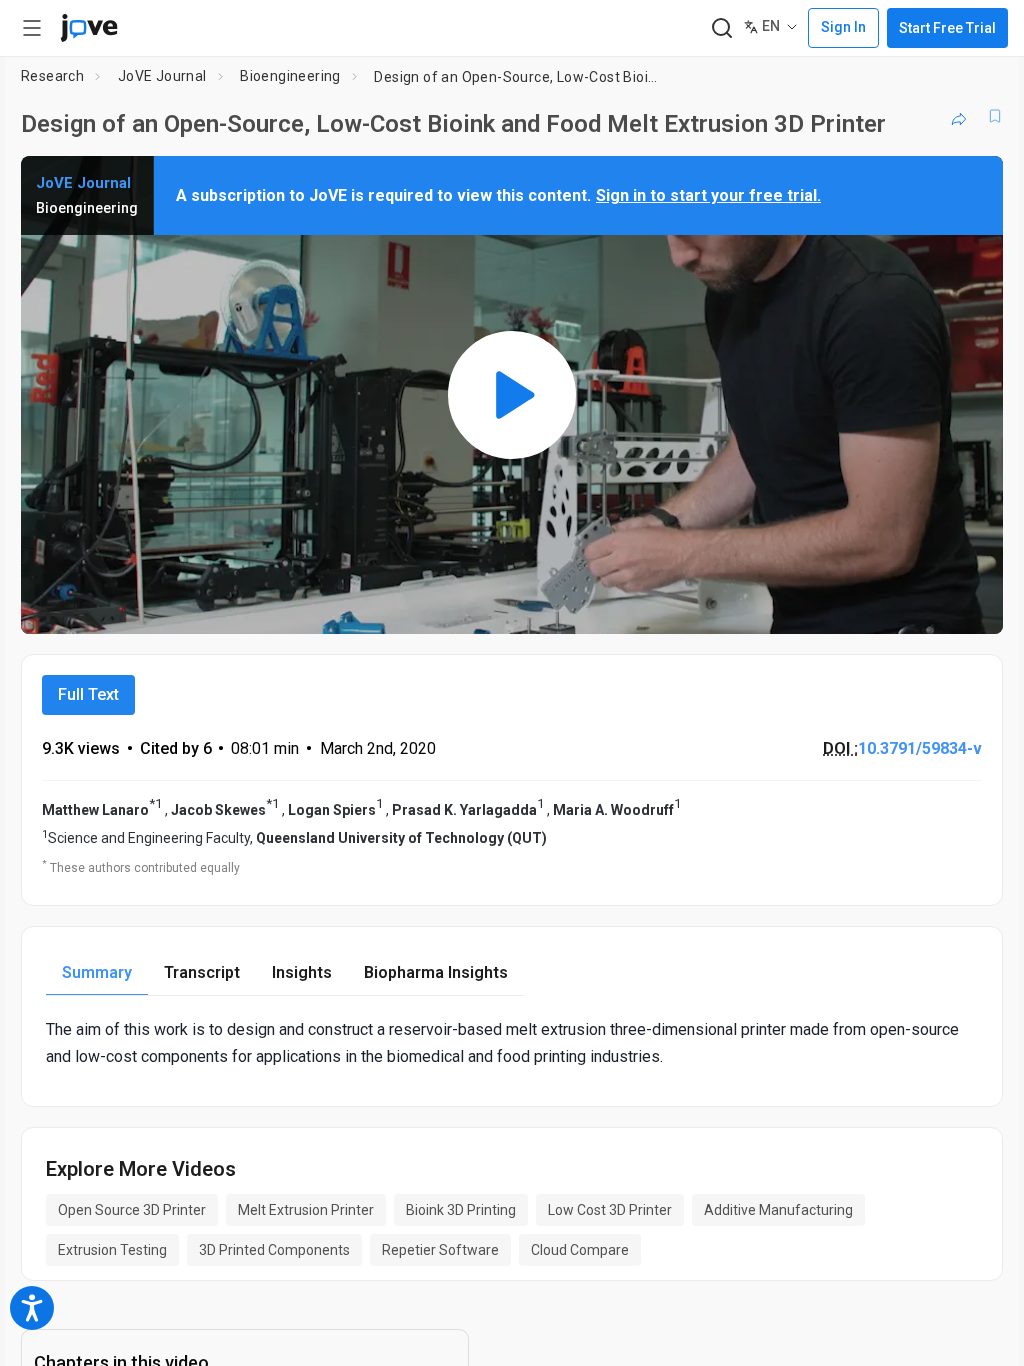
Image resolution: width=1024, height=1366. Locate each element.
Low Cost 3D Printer (610, 1210)
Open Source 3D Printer (132, 1210)
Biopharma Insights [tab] (436, 972)
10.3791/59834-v (920, 748)
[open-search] (721, 28)
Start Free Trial (947, 28)
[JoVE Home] (89, 28)
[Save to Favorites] (995, 116)
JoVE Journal (162, 76)
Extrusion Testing (112, 1250)
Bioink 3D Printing (461, 1210)
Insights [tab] (302, 972)
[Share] (959, 116)
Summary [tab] (97, 972)
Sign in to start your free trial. (708, 195)
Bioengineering (290, 76)
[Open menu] (32, 28)
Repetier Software (440, 1250)
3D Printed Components (274, 1250)
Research (52, 76)
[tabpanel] (512, 1043)
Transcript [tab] (202, 972)
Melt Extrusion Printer (306, 1210)
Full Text (88, 694)
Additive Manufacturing (778, 1210)
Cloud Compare (580, 1250)
